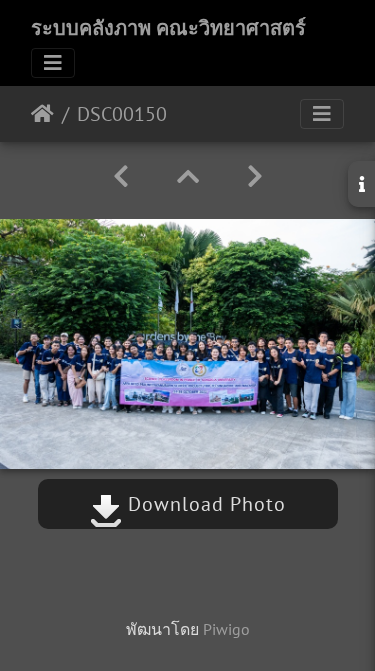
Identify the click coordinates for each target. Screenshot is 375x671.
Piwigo (226, 629)
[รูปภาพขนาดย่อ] (188, 176)
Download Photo (204, 504)
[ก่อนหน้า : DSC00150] (121, 176)
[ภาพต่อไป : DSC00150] (255, 176)
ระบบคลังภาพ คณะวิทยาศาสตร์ (168, 28)
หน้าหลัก (42, 114)
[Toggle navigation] (53, 63)
